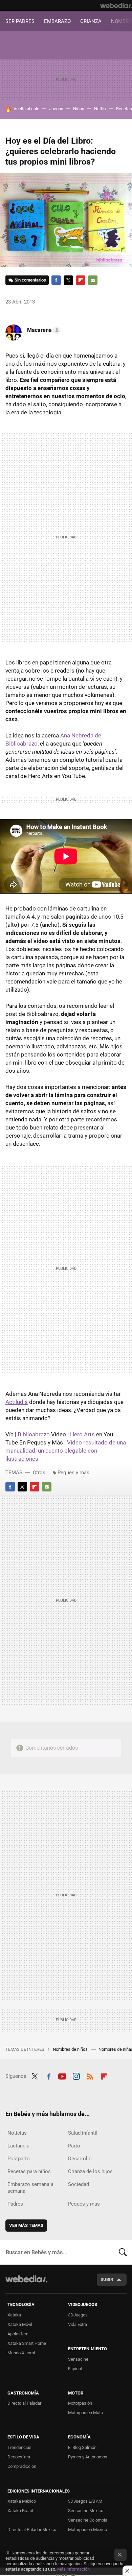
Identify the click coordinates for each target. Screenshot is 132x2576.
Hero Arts (82, 1434)
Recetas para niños (29, 2171)
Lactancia (18, 2146)
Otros (39, 1473)
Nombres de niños (71, 2049)
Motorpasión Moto (85, 2413)
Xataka (14, 2315)
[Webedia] (116, 5)
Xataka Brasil (20, 2511)
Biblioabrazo (34, 1434)
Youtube (62, 2075)
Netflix (100, 109)
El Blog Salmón (82, 2447)
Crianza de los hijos (90, 2171)
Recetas (124, 109)
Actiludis (17, 1402)
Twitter (68, 280)
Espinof (75, 2369)
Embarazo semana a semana (30, 2188)
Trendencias (19, 2447)
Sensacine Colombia (88, 2520)
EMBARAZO (57, 21)
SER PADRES (20, 21)
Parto (74, 2146)
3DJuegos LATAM (85, 2501)
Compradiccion (22, 2466)
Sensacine (78, 2359)
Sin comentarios (30, 280)
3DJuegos (78, 2315)
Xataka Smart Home (27, 2343)
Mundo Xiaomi (21, 2353)
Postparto (19, 2159)
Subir (107, 2279)
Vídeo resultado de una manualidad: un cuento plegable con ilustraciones (66, 1451)
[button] (43, 330)
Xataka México (22, 2501)
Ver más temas (26, 2225)
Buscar (123, 2252)
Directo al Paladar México (32, 2530)
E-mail (93, 280)
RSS (90, 2075)
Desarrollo (80, 2159)
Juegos (56, 109)
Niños (79, 109)
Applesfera (18, 2334)
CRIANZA (91, 21)
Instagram (76, 2075)
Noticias (17, 2133)
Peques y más (73, 1473)
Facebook (56, 280)
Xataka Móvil (20, 2324)
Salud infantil (83, 2133)
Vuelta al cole (26, 109)
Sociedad (79, 2184)
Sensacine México (86, 2511)
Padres (15, 2204)
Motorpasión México (87, 2530)
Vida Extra (78, 2324)
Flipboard (81, 280)
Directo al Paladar (24, 2403)
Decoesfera (19, 2457)
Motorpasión (80, 2403)
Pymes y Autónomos (88, 2457)
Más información (73, 2569)
